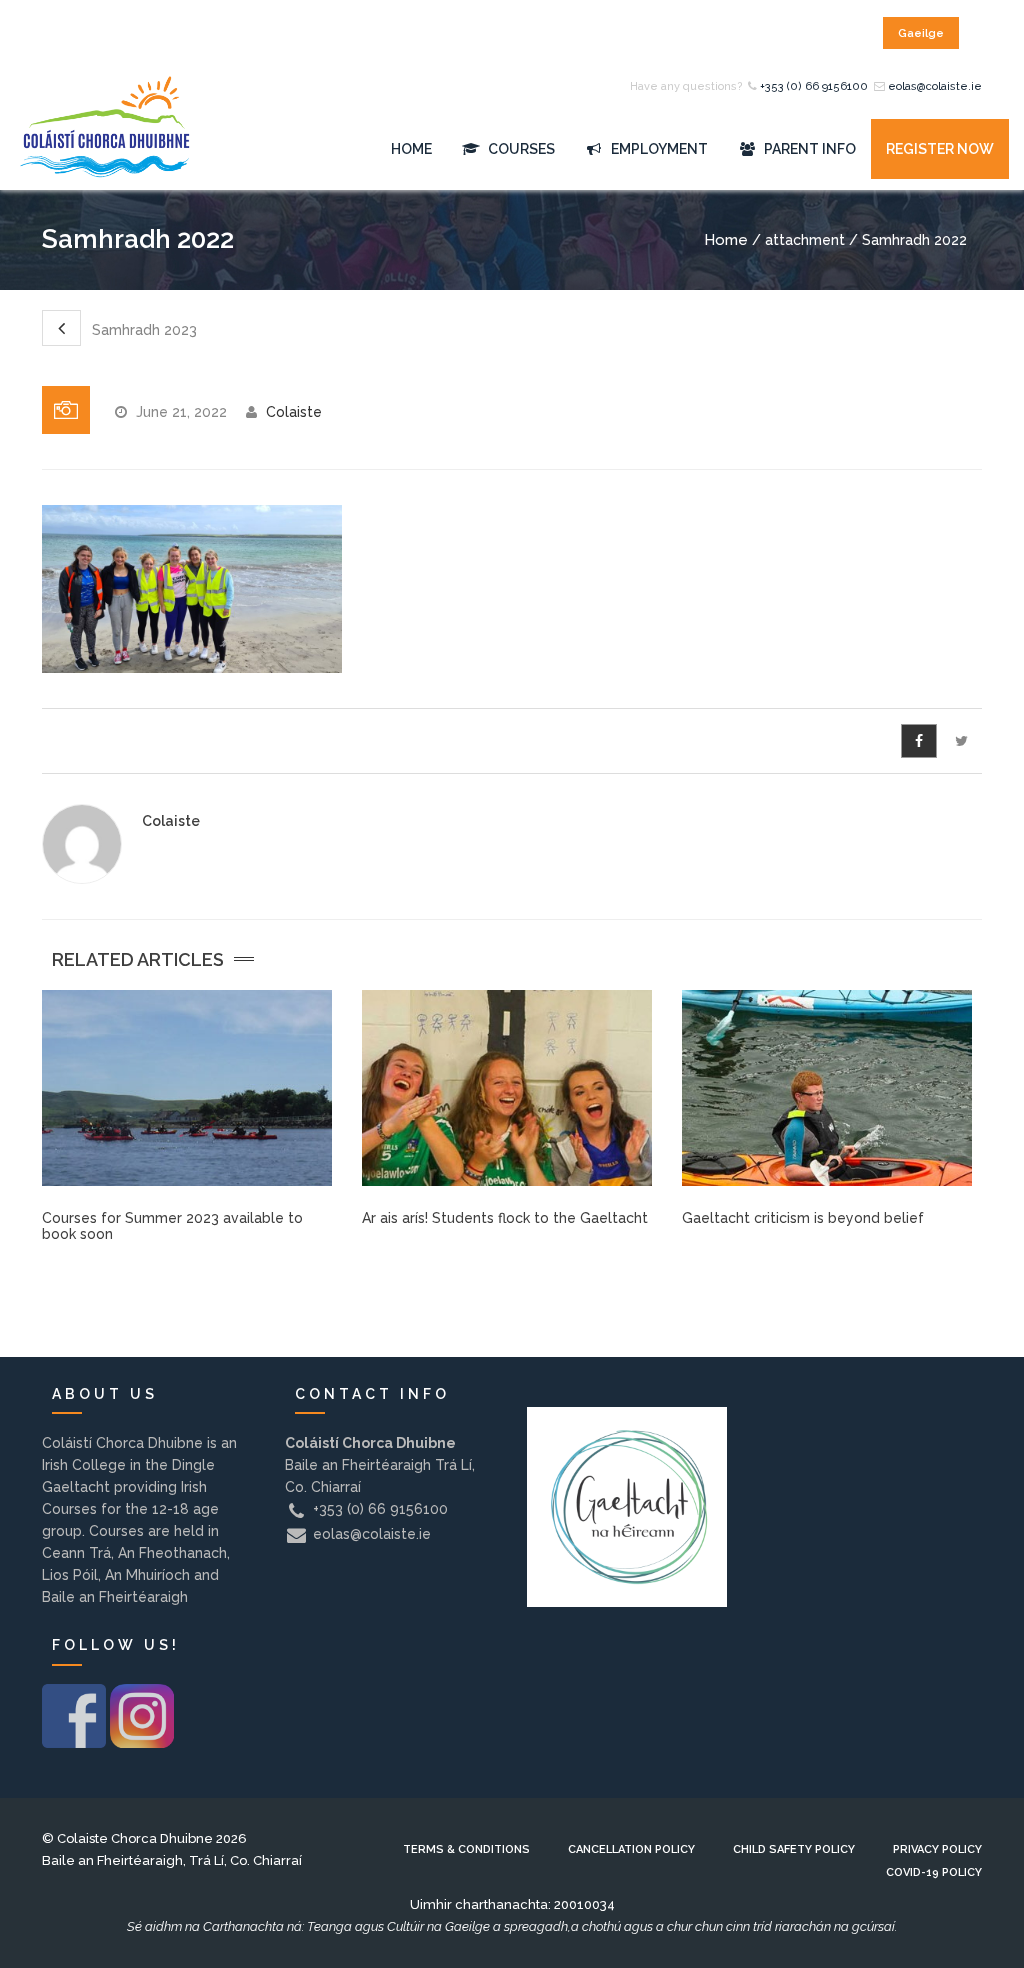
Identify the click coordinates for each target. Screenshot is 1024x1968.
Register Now (940, 149)
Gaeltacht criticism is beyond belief (803, 1218)
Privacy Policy (937, 1849)
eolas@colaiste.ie (935, 86)
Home (411, 149)
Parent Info (808, 149)
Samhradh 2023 (142, 330)
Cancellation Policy (631, 1849)
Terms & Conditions (466, 1849)
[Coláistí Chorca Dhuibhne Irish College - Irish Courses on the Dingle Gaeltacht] (105, 149)
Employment (658, 149)
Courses (520, 149)
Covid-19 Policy (934, 1872)
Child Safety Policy (794, 1849)
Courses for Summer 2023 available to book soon (172, 1225)
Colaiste (294, 412)
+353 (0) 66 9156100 (814, 86)
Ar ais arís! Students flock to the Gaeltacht (505, 1218)
